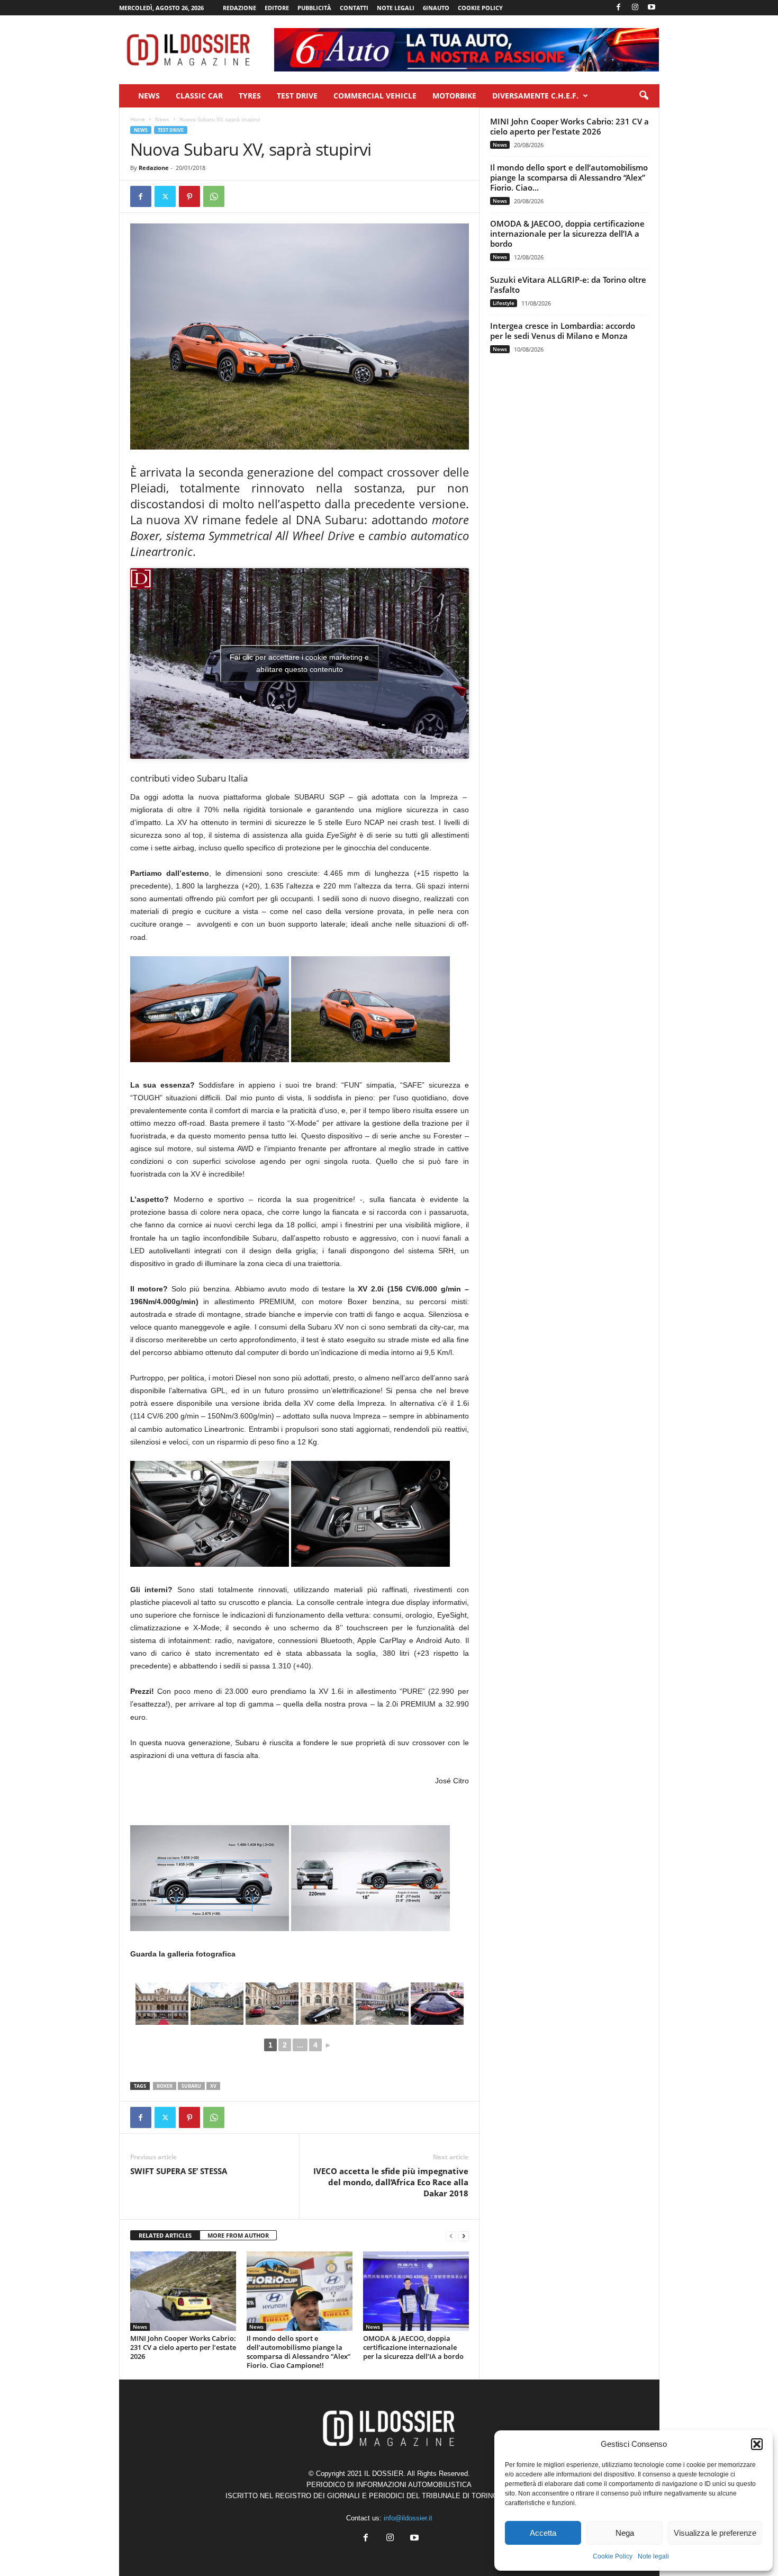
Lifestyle (504, 303)
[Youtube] (652, 8)
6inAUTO (436, 8)
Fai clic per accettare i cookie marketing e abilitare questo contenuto (299, 663)
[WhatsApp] (214, 196)
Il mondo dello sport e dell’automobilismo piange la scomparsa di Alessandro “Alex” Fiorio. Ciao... (569, 177)
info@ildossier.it (408, 2518)
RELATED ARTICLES (165, 2235)
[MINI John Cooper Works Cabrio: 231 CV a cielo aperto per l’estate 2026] (183, 2291)
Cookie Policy (613, 2556)
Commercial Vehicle (375, 96)
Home (138, 119)
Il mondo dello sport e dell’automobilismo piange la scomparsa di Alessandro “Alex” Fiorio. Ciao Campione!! (298, 2352)
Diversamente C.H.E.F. (535, 96)
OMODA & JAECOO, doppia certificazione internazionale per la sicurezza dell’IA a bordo (413, 2347)
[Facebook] (619, 8)
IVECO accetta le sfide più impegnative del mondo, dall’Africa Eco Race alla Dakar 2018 (391, 2182)
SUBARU (191, 2086)
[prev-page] (451, 2236)
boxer (165, 2086)
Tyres (250, 96)
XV (213, 2086)
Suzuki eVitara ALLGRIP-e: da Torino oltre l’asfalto (568, 285)
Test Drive (297, 96)
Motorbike (454, 96)
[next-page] (464, 2236)
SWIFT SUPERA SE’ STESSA (179, 2171)
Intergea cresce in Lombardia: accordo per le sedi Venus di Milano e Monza (563, 331)
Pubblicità (314, 8)
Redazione (239, 8)
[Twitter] (165, 196)
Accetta (543, 2533)
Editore (277, 8)
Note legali (653, 2556)
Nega (625, 2533)
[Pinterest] (189, 196)
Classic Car (199, 96)
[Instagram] (635, 8)
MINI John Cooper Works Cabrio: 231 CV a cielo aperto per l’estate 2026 (183, 2347)
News (149, 96)
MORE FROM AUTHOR (238, 2235)
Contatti (354, 8)
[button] (757, 2444)
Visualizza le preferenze (715, 2533)
